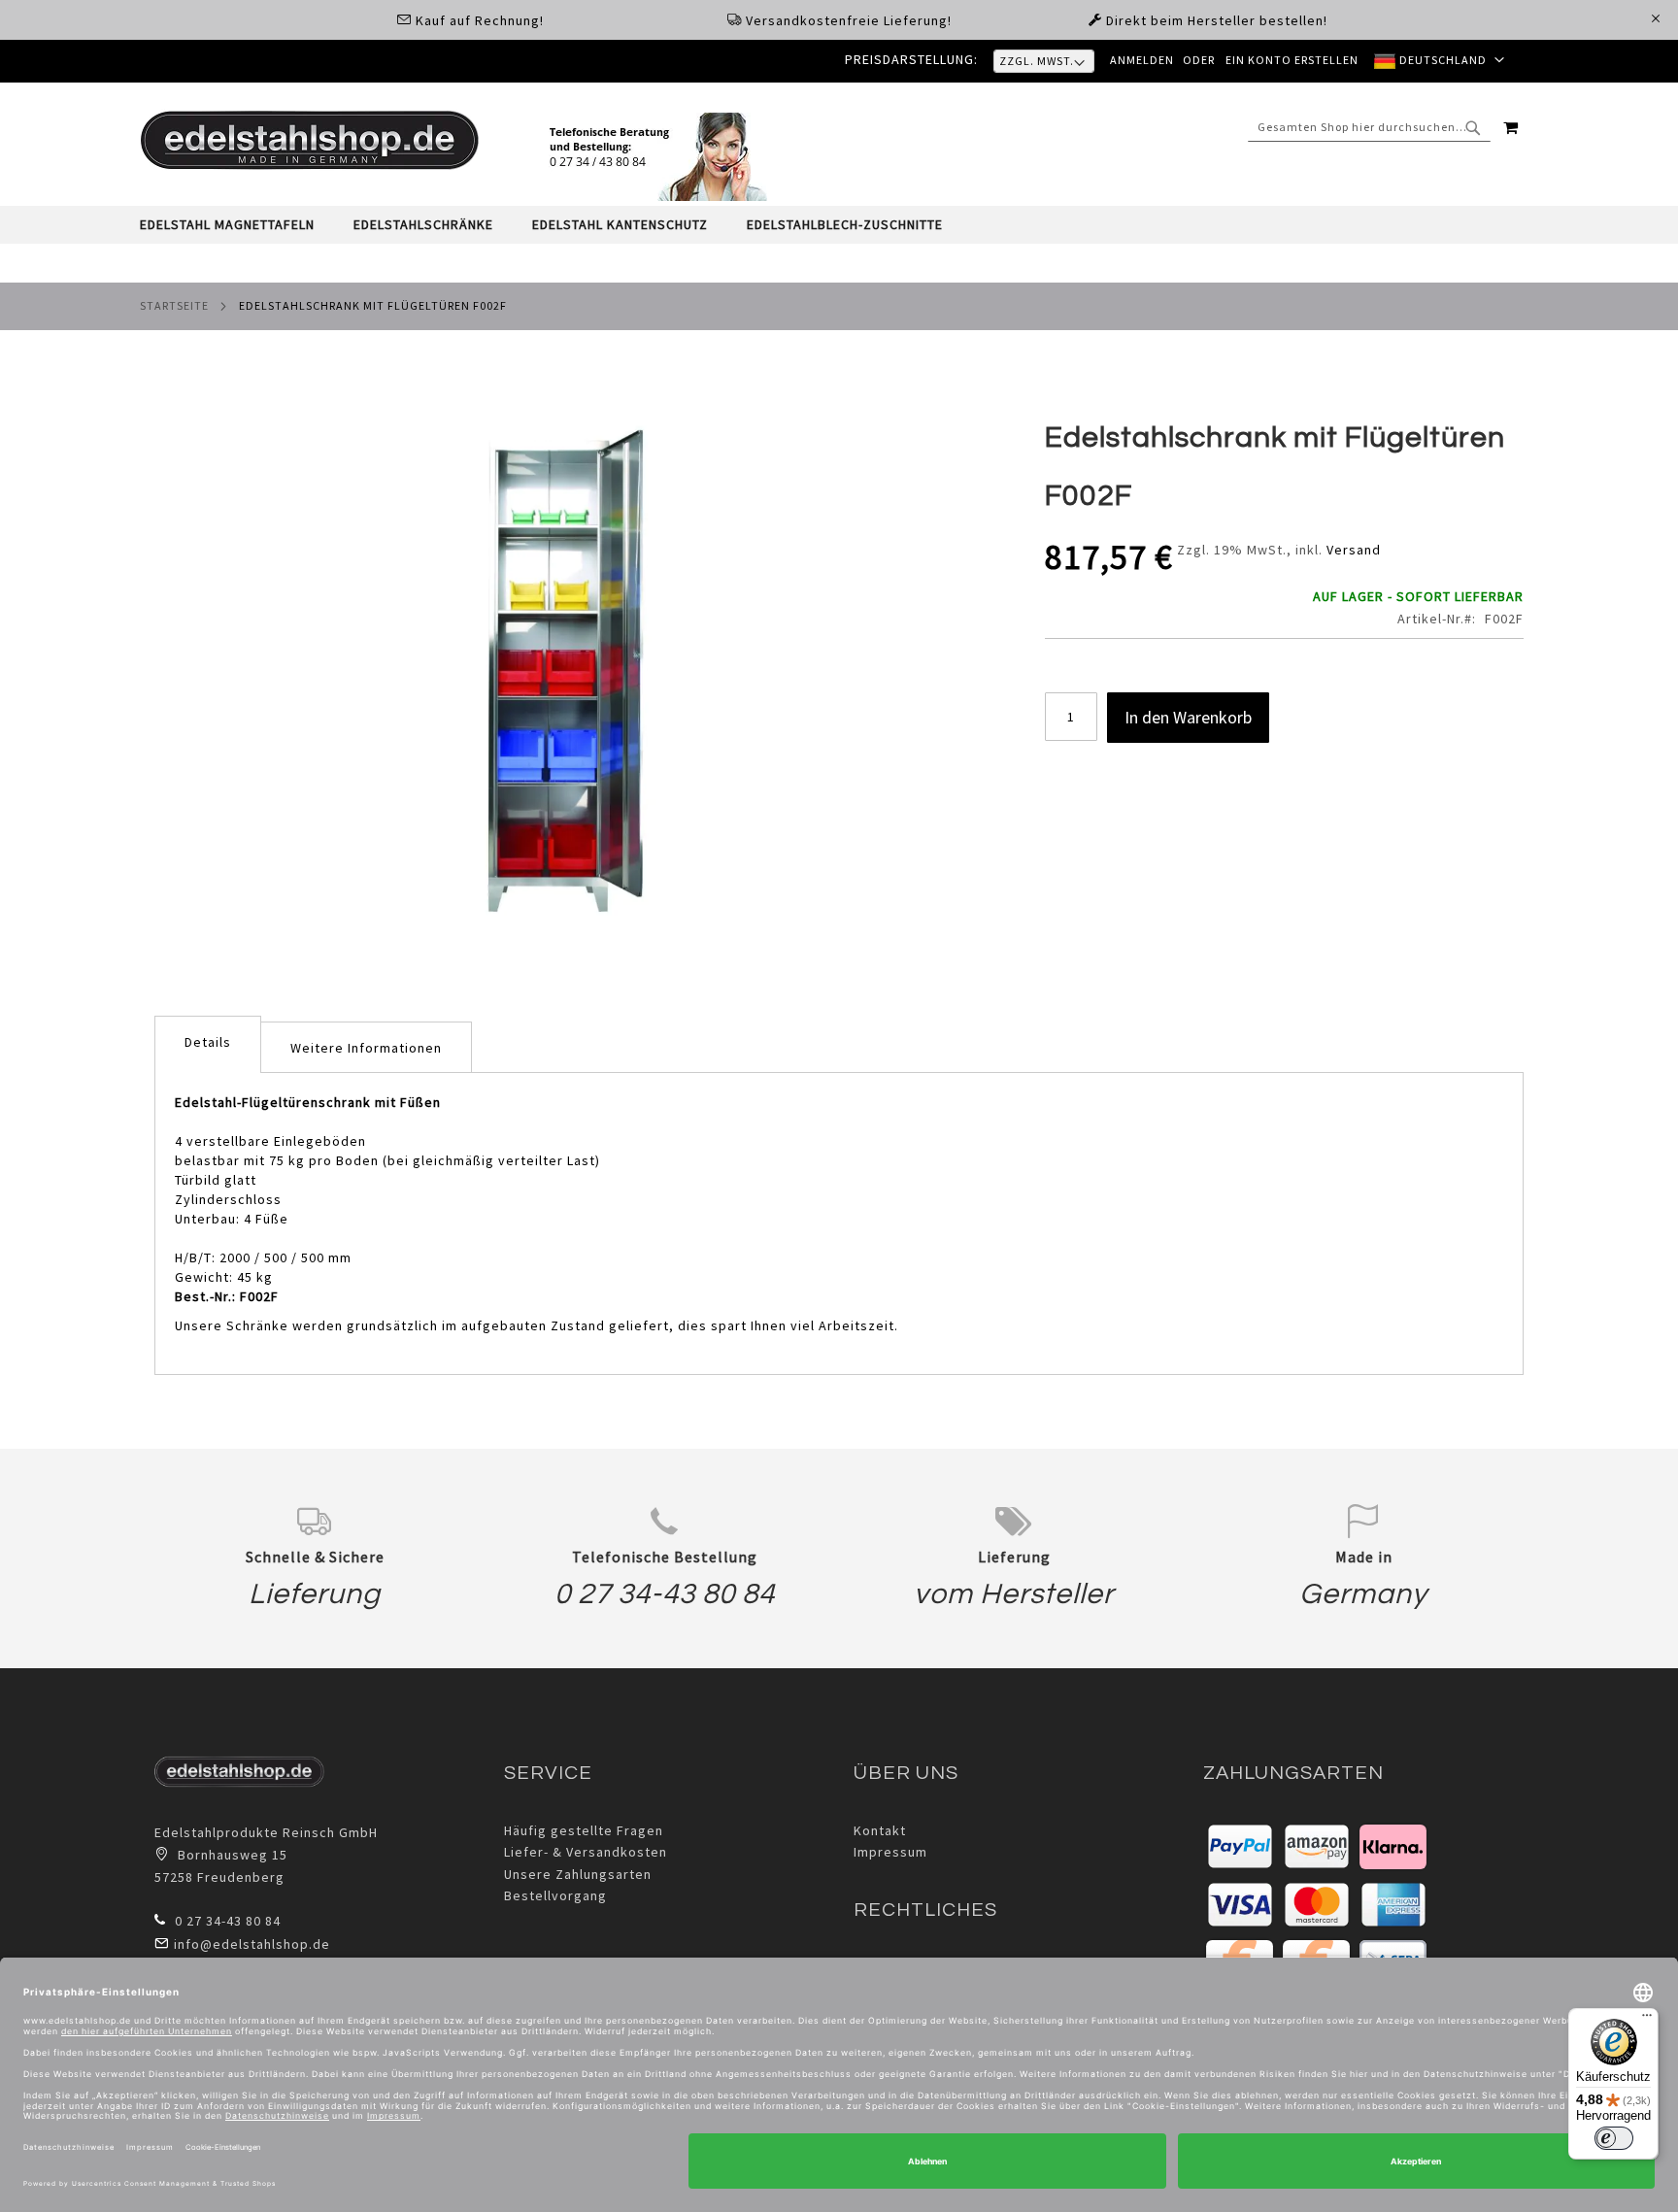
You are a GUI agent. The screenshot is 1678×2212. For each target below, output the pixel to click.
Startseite (174, 305)
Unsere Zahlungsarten (578, 1874)
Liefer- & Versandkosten (586, 1852)
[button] (1439, 61)
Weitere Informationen (366, 1048)
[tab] (839, 225)
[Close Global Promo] (1654, 17)
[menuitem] (237, 225)
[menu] (839, 225)
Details (208, 1042)
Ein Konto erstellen (1292, 60)
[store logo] (310, 140)
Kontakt (880, 1830)
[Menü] (1647, 2020)
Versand (1354, 550)
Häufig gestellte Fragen (584, 1830)
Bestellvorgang (555, 1895)
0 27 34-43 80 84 (665, 1594)
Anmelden (1142, 60)
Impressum (890, 1852)
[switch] (1614, 2138)
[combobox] (1369, 127)
